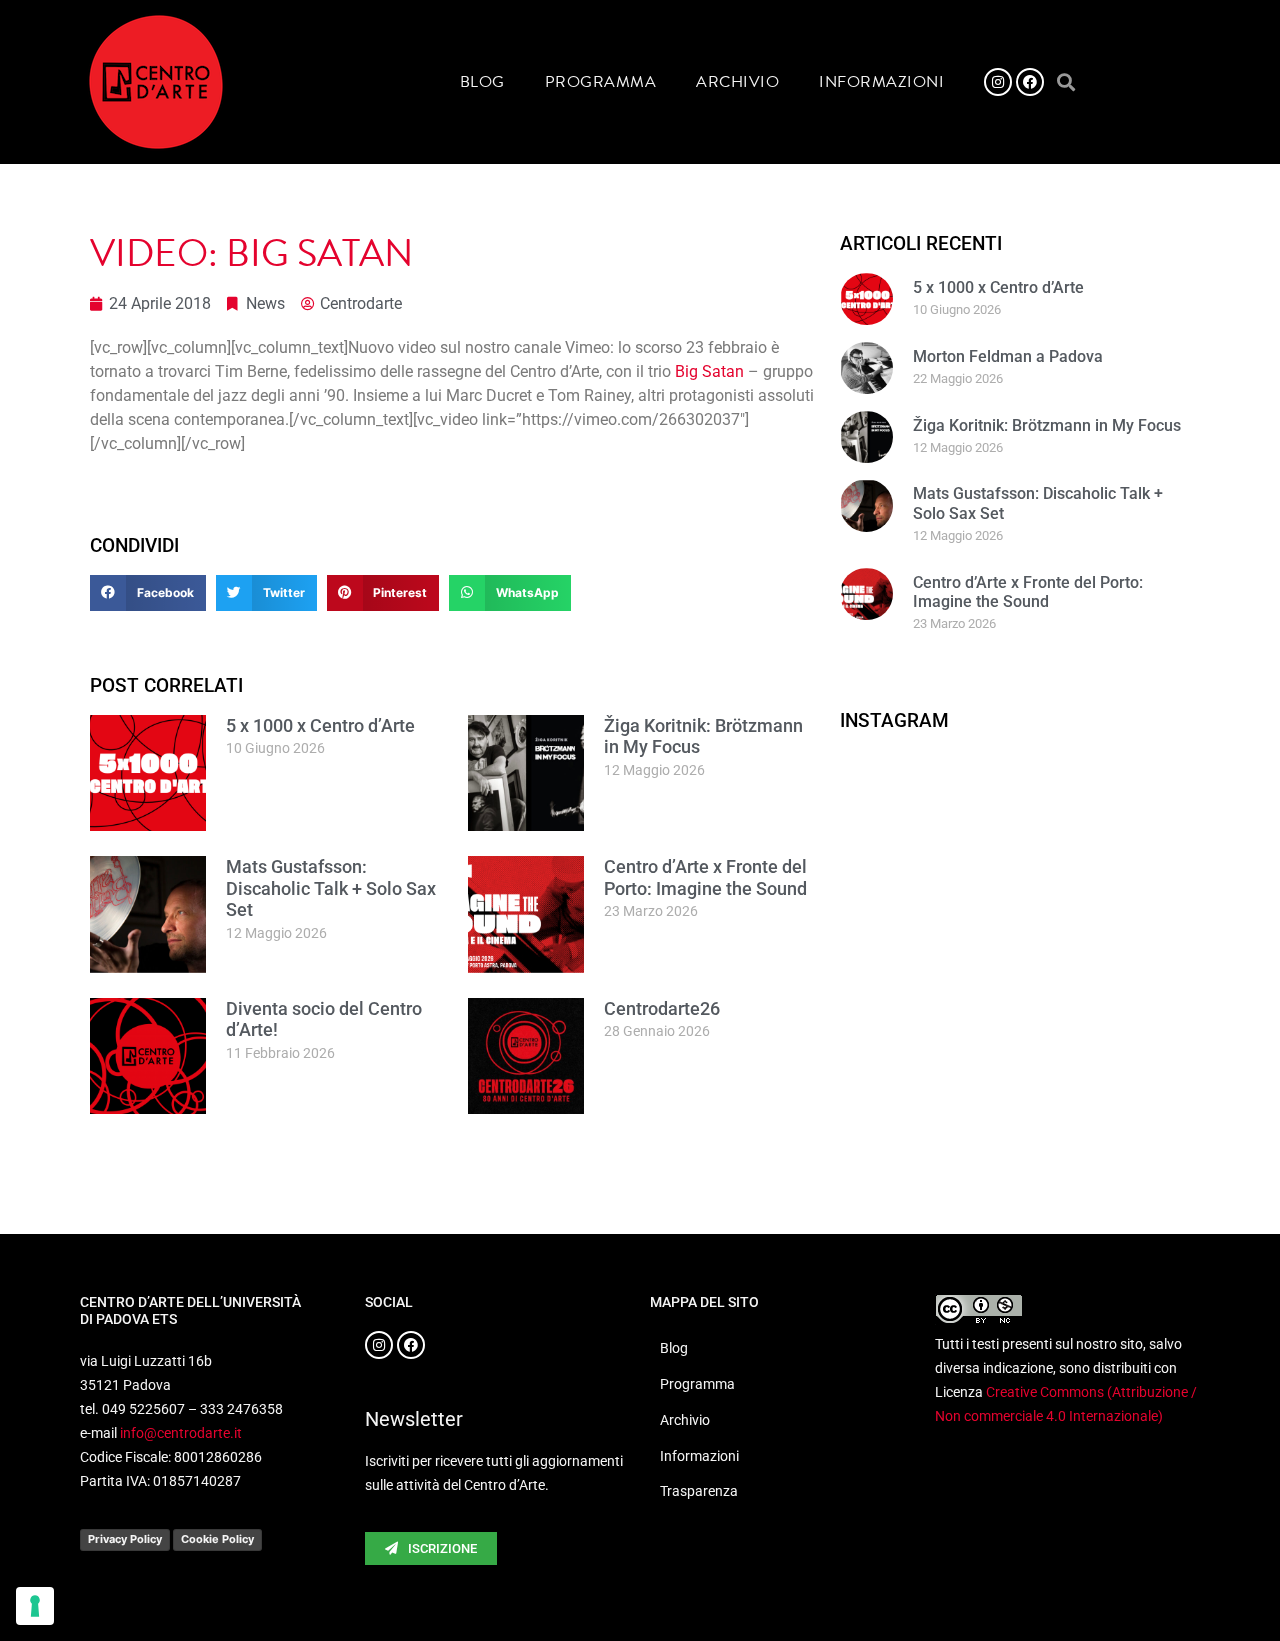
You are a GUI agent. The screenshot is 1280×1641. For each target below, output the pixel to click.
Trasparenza (699, 1491)
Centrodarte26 (662, 1008)
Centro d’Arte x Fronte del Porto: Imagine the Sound (705, 877)
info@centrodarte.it (181, 1433)
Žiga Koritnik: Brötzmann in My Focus (1047, 425)
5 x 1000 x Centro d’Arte (320, 725)
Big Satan (709, 371)
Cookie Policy (217, 1539)
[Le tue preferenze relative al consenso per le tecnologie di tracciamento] (35, 1606)
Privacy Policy (125, 1539)
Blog (482, 82)
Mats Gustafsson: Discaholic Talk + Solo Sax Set (331, 888)
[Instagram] (998, 82)
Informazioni (881, 82)
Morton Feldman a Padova (1008, 356)
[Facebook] (1030, 82)
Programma (601, 82)
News (265, 303)
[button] (1065, 82)
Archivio (737, 82)
